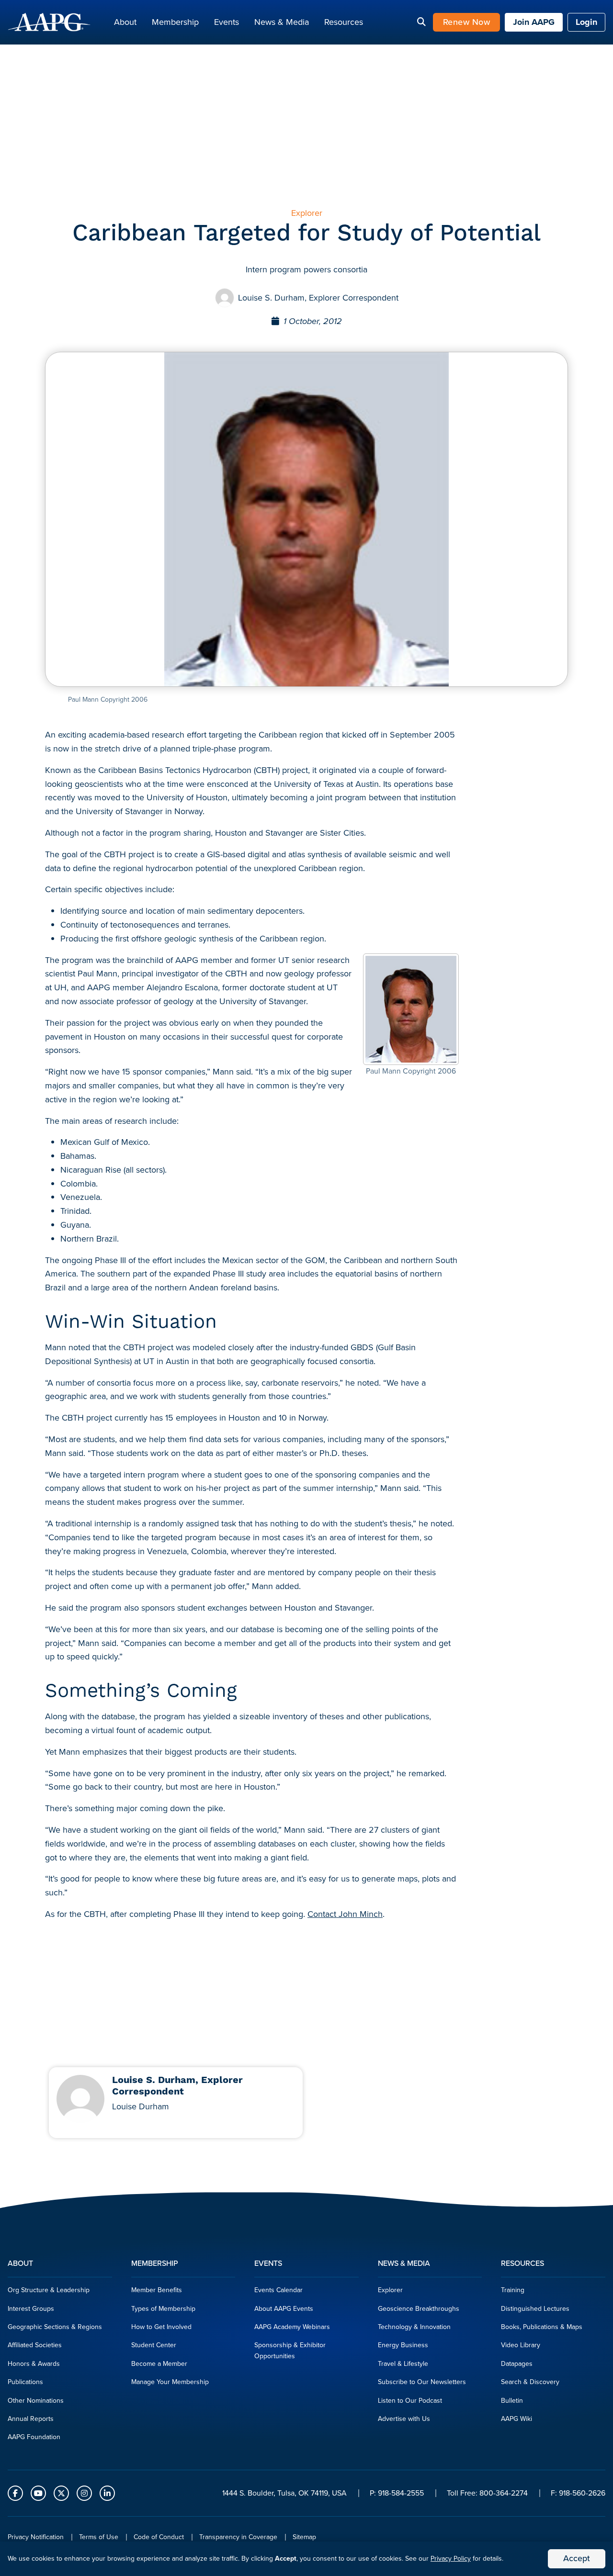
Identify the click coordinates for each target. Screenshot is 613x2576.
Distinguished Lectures (535, 2309)
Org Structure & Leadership (49, 2290)
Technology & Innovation (414, 2327)
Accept (577, 2558)
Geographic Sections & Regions (55, 2327)
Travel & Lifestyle (403, 2364)
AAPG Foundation (34, 2437)
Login (586, 22)
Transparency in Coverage (238, 2537)
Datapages (517, 2364)
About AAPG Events (284, 2309)
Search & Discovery (530, 2382)
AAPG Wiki (517, 2419)
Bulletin (512, 2401)
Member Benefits (157, 2290)
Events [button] (227, 22)
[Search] (421, 22)
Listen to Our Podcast (410, 2401)
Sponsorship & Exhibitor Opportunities (290, 2350)
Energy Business (403, 2345)
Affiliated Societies (35, 2345)
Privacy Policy (451, 2559)
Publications (25, 2382)
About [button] (125, 22)
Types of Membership (163, 2309)
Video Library (521, 2345)
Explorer (390, 2290)
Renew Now (467, 22)
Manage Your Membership (170, 2382)
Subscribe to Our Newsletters (422, 2382)
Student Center (154, 2345)
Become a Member (159, 2364)
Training (513, 2290)
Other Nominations (36, 2401)
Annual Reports (31, 2419)
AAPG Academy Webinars (292, 2327)
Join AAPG (534, 22)
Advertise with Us (404, 2419)
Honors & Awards (34, 2364)
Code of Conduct (159, 2537)
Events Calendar (278, 2290)
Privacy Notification (36, 2537)
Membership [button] (175, 22)
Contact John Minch (345, 1914)
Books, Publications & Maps (542, 2327)
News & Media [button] (282, 22)
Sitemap (304, 2537)
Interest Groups (31, 2309)
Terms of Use (99, 2537)
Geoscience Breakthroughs (419, 2309)
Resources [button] (344, 22)
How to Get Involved (161, 2327)
